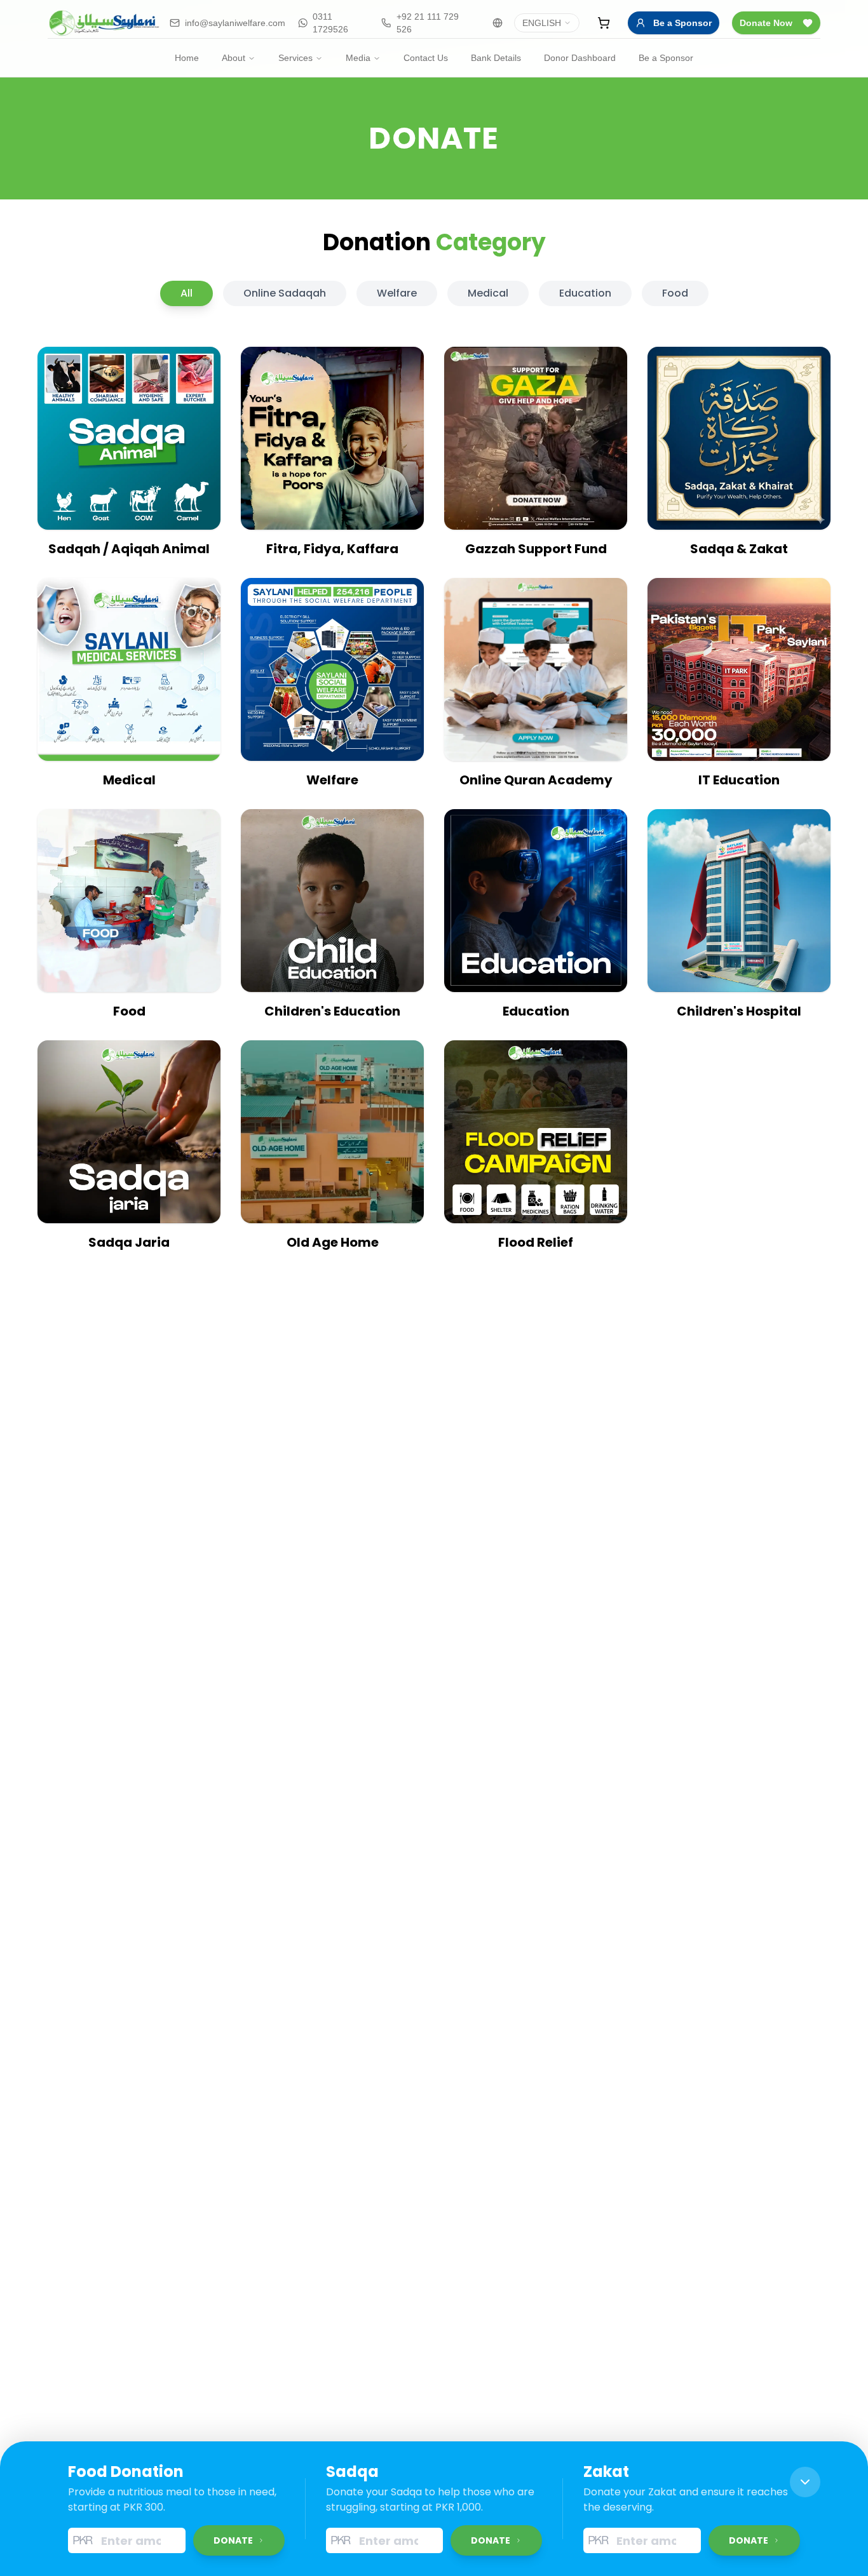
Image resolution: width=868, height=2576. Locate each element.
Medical (488, 293)
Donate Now (766, 23)
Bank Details (496, 58)
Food (675, 293)
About (234, 58)
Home (187, 58)
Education (585, 293)
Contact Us (426, 58)
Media (358, 58)
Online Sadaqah (285, 293)
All (186, 293)
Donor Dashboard (580, 58)
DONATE (233, 2540)
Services (295, 58)
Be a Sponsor (682, 23)
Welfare (397, 293)
